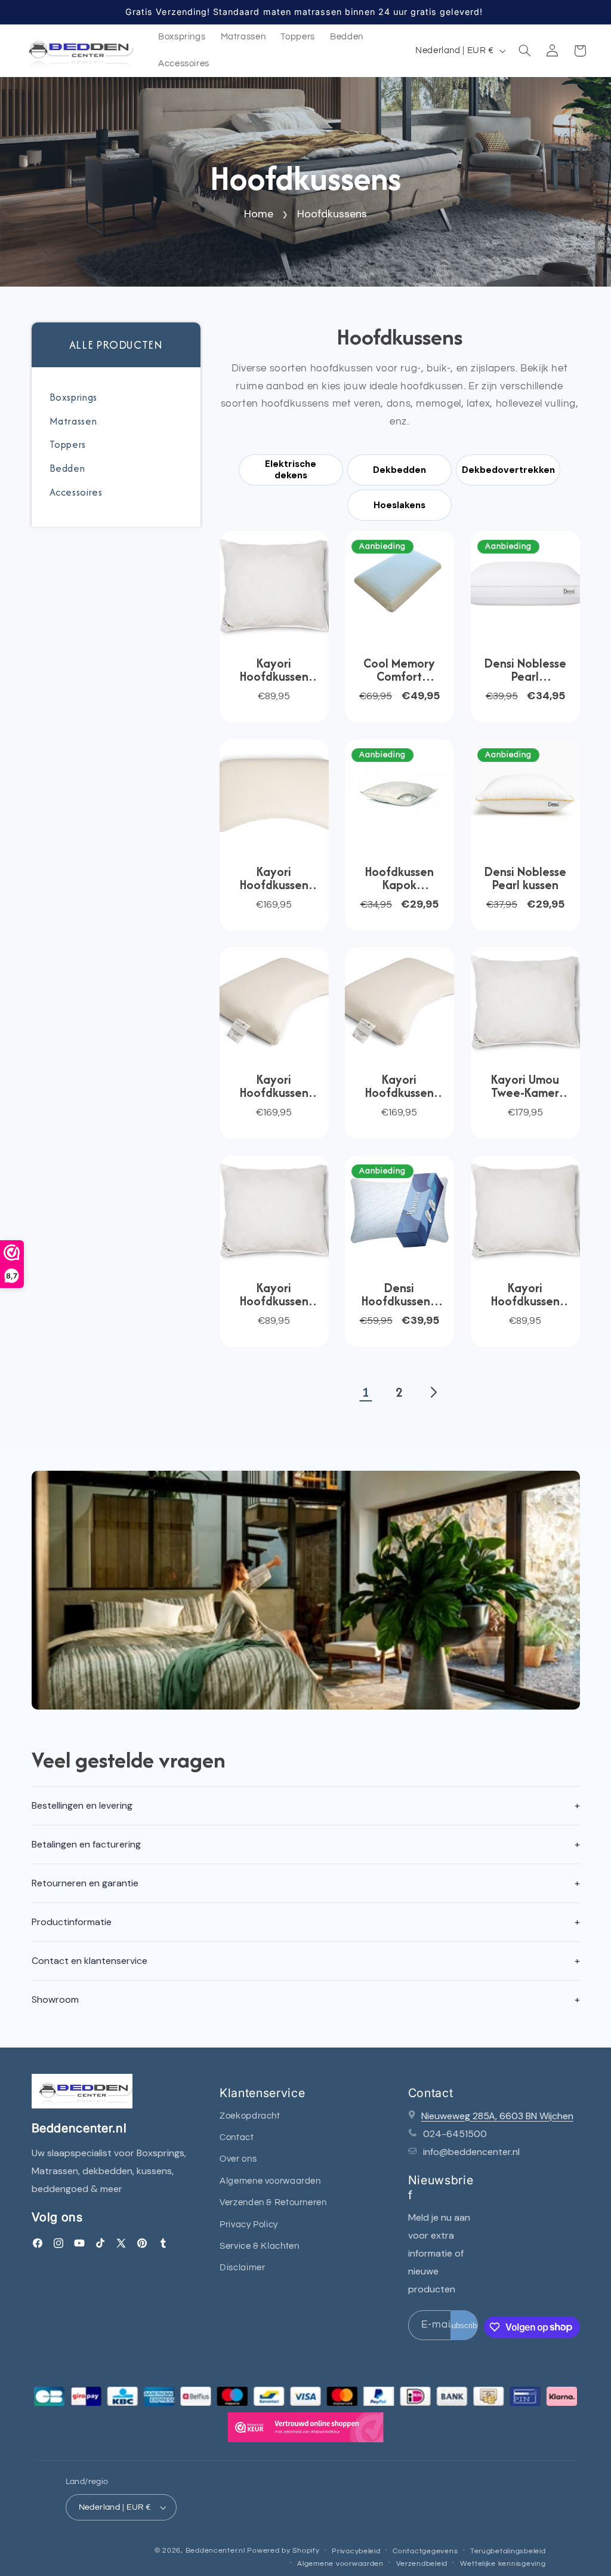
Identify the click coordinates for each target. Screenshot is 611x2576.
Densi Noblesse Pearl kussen (525, 878)
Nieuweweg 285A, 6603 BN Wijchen (497, 2116)
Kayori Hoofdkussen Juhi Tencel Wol (525, 1295)
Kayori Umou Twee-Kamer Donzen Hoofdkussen (525, 1086)
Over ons (238, 2159)
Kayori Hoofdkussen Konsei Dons (274, 670)
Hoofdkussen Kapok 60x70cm (399, 878)
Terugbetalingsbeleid (508, 2551)
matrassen (73, 421)
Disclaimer (242, 2268)
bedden (67, 468)
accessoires (76, 492)
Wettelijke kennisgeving (503, 2564)
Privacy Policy (249, 2225)
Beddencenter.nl (215, 2551)
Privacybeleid (356, 2551)
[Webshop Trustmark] (305, 2431)
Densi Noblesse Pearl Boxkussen (525, 670)
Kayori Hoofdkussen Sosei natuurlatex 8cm (399, 1086)
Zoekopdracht (250, 2116)
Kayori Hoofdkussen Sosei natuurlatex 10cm (274, 1086)
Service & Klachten (259, 2246)
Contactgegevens (425, 2551)
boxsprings (73, 397)
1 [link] (365, 1392)
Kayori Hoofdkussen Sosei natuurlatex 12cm (274, 878)
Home (259, 214)
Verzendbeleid (422, 2564)
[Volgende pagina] (433, 1392)
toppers (68, 444)
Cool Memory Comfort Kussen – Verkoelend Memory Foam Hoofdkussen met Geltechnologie (399, 670)
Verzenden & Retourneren (273, 2202)
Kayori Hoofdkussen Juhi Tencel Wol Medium (274, 1295)
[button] (524, 51)
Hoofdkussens (332, 214)
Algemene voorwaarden (270, 2181)
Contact (237, 2137)
